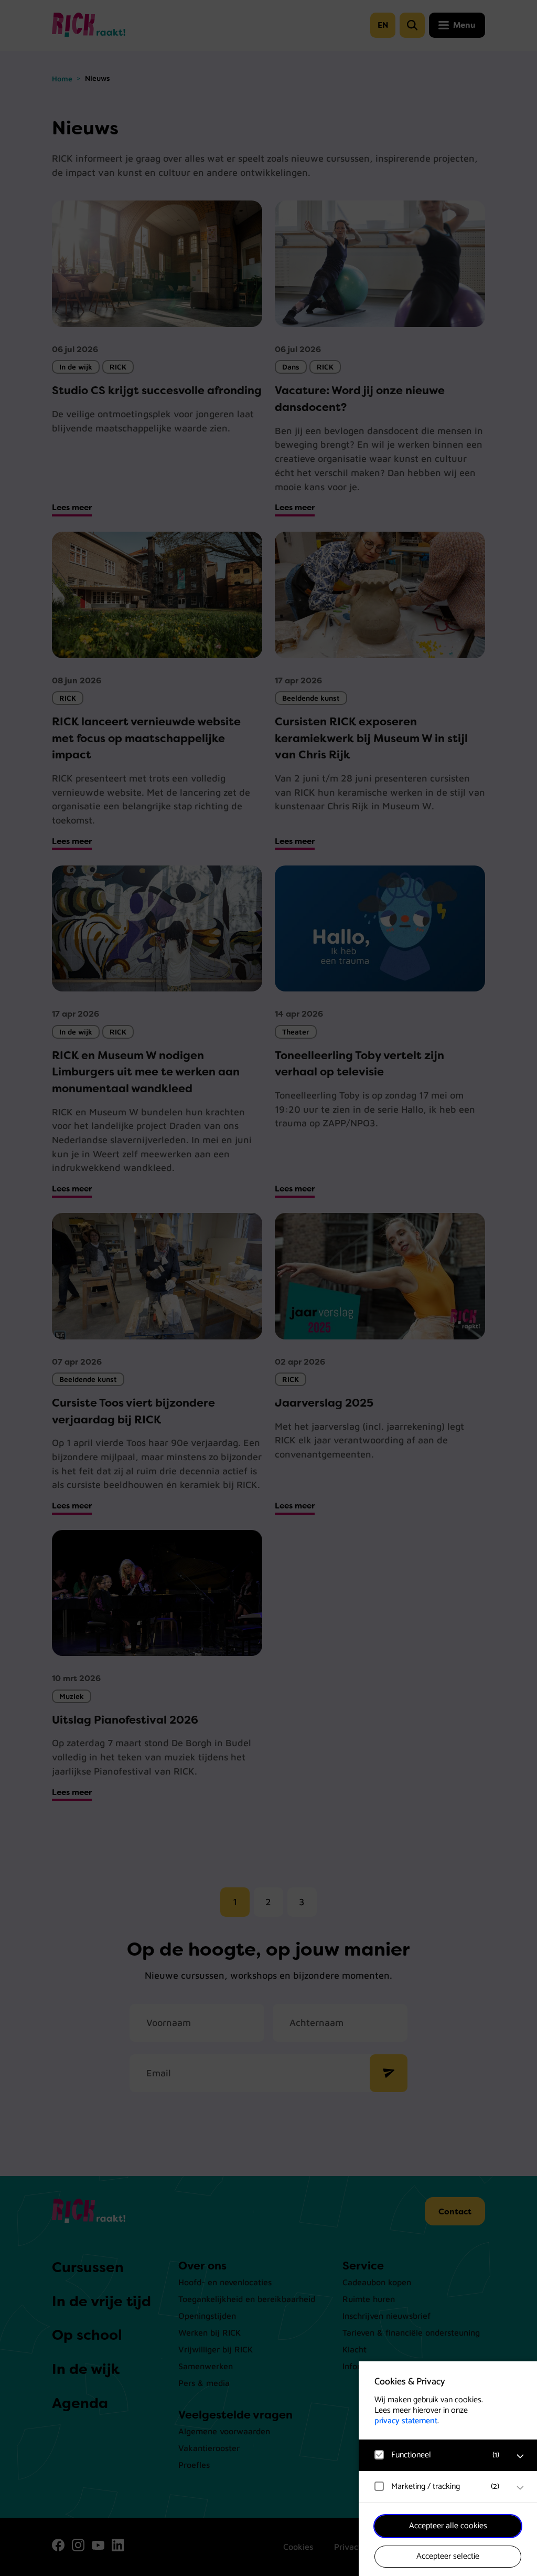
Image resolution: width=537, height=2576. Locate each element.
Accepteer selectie (448, 2556)
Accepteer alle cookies (448, 2526)
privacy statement (406, 2421)
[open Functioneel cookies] (520, 2456)
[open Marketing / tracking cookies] (520, 2488)
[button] (437, 2455)
